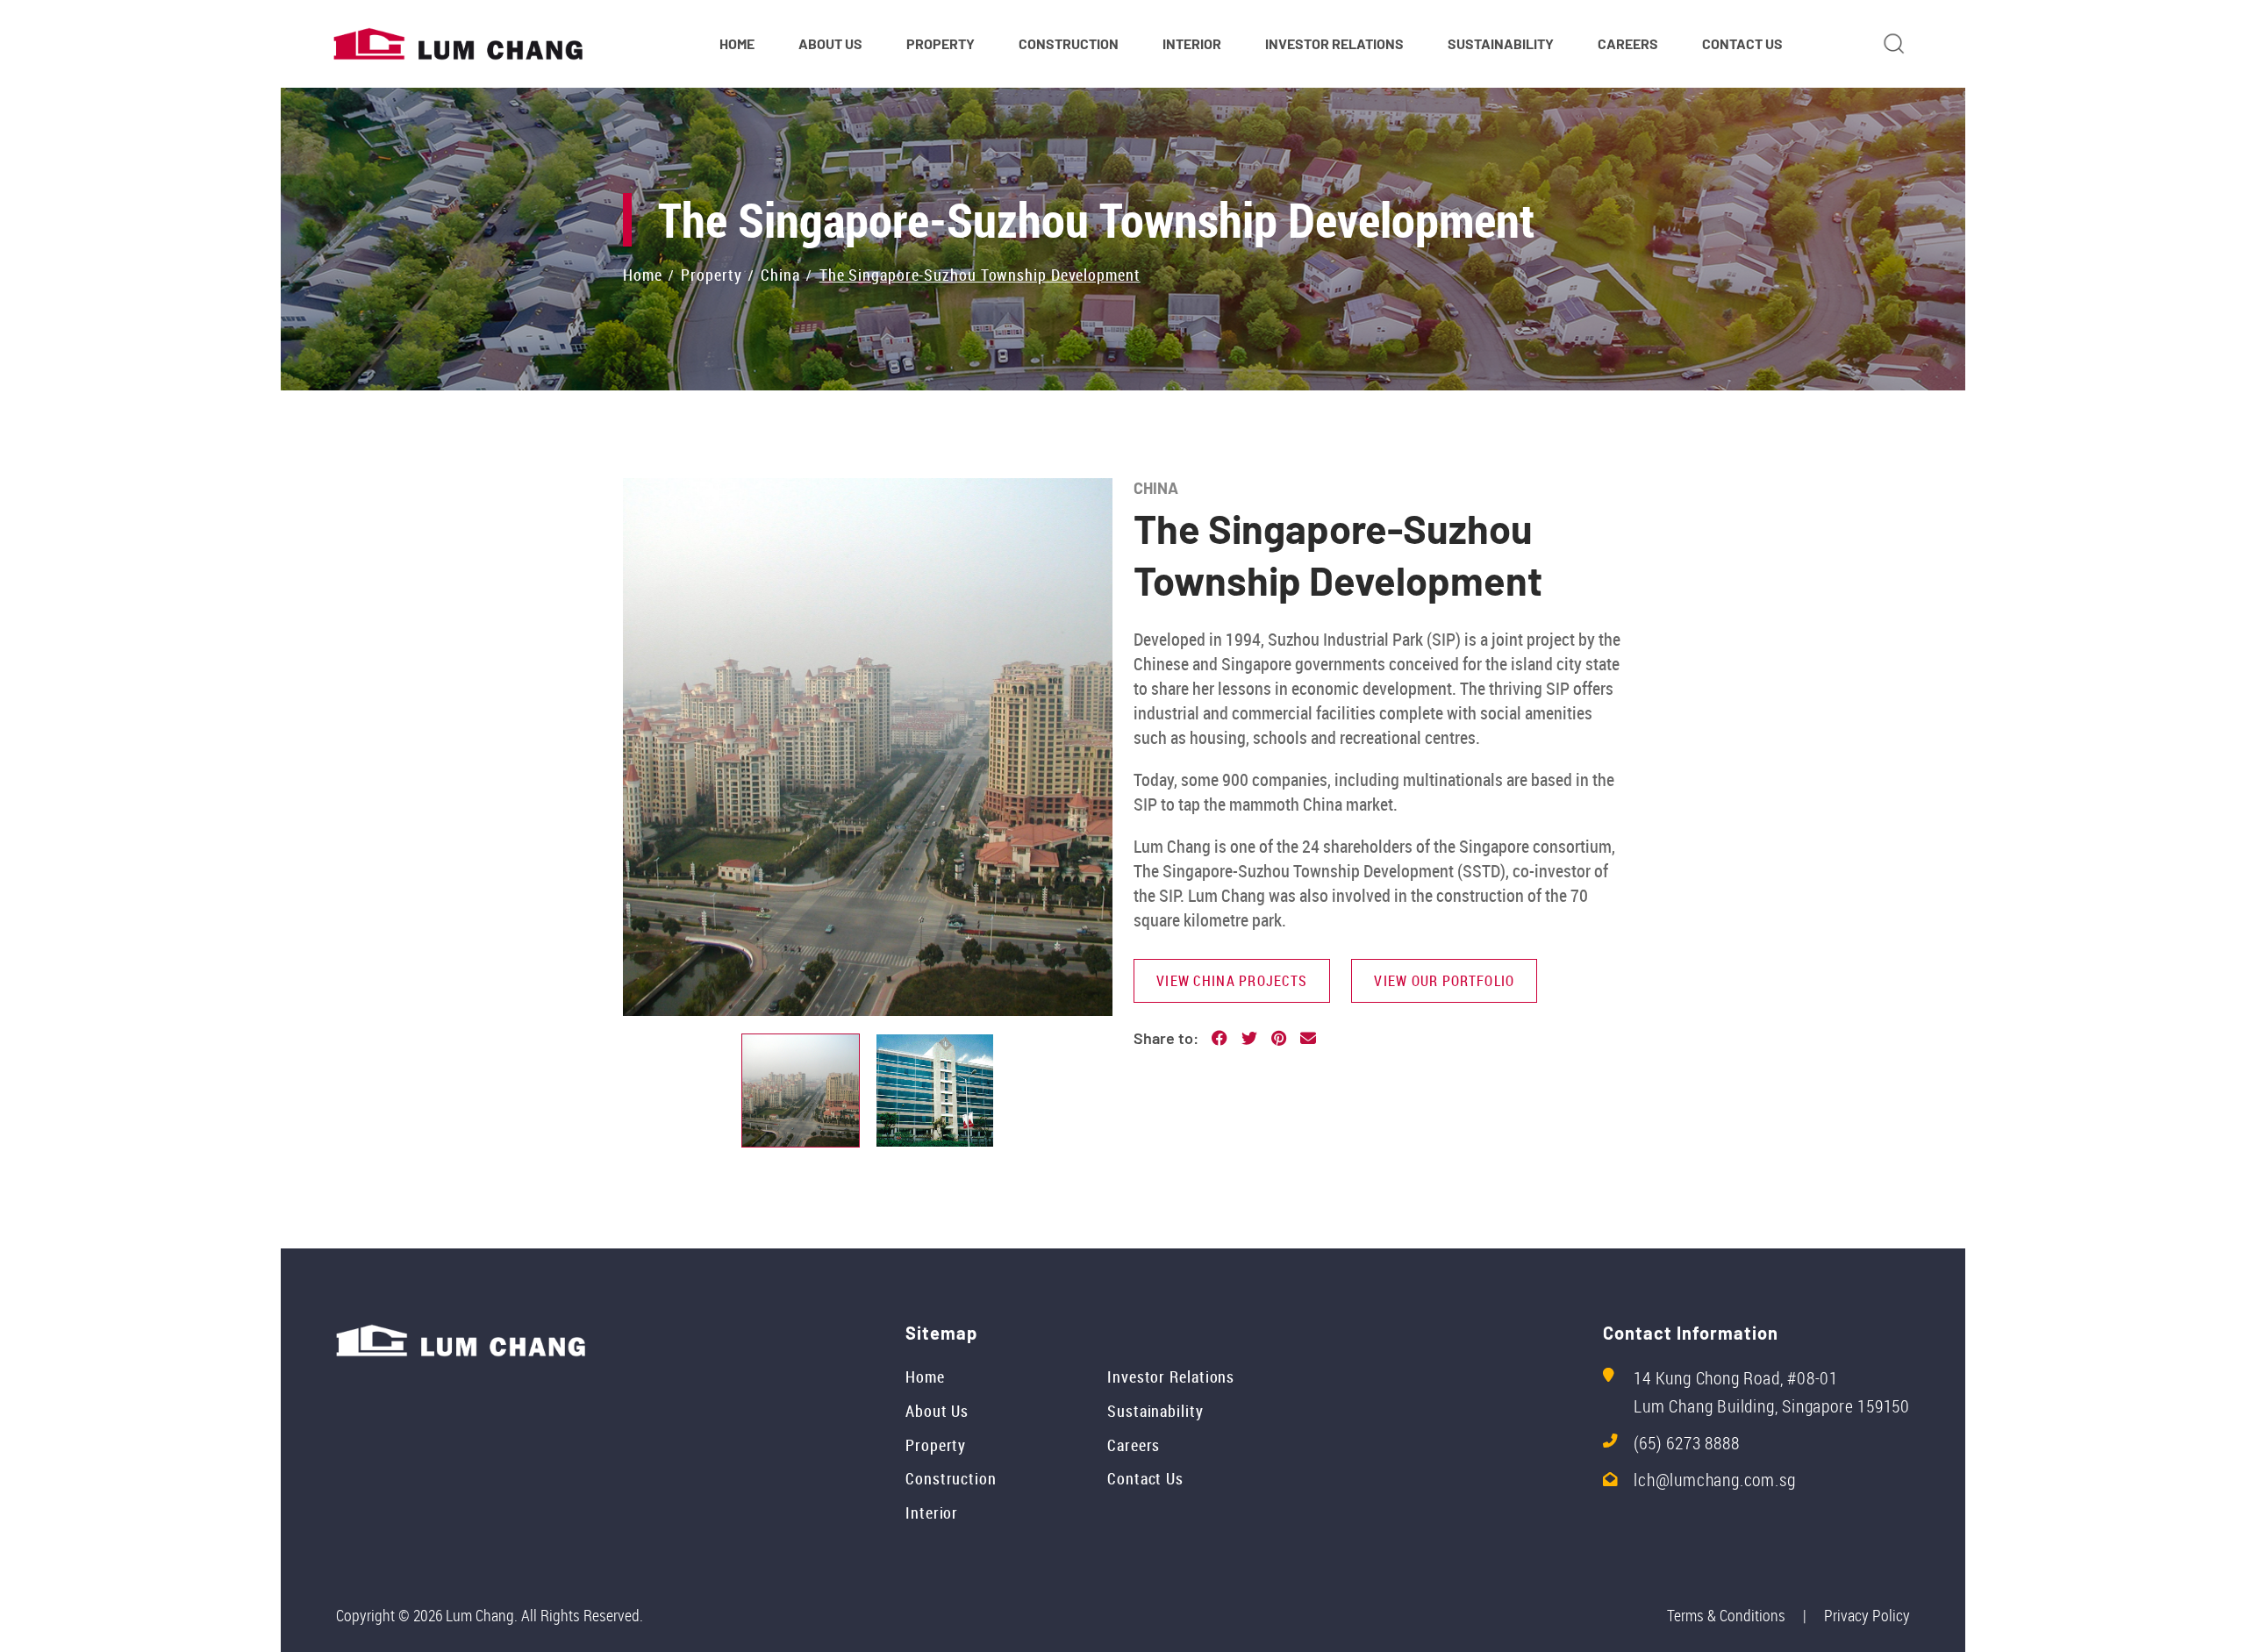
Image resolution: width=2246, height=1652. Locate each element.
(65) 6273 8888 (1686, 1443)
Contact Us (1145, 1478)
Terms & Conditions (1726, 1615)
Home (925, 1377)
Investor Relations (1171, 1377)
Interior (932, 1513)
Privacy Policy (1867, 1615)
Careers (1134, 1445)
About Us (937, 1411)
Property (936, 1445)
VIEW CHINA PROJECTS (1232, 981)
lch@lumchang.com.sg (1714, 1480)
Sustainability (1155, 1411)
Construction (951, 1478)
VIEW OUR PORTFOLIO (1444, 981)
